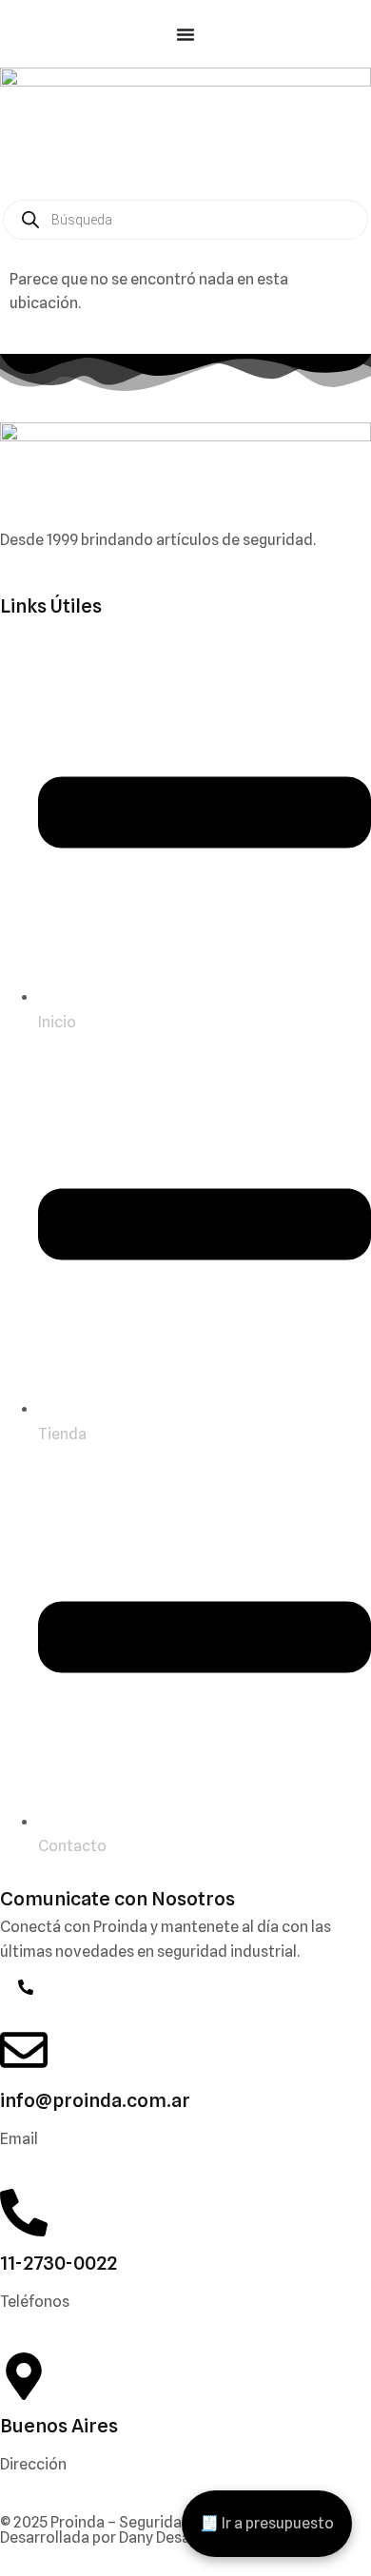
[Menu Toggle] (185, 34)
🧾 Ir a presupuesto (267, 2523)
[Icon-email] (8, 1987)
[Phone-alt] (26, 1987)
